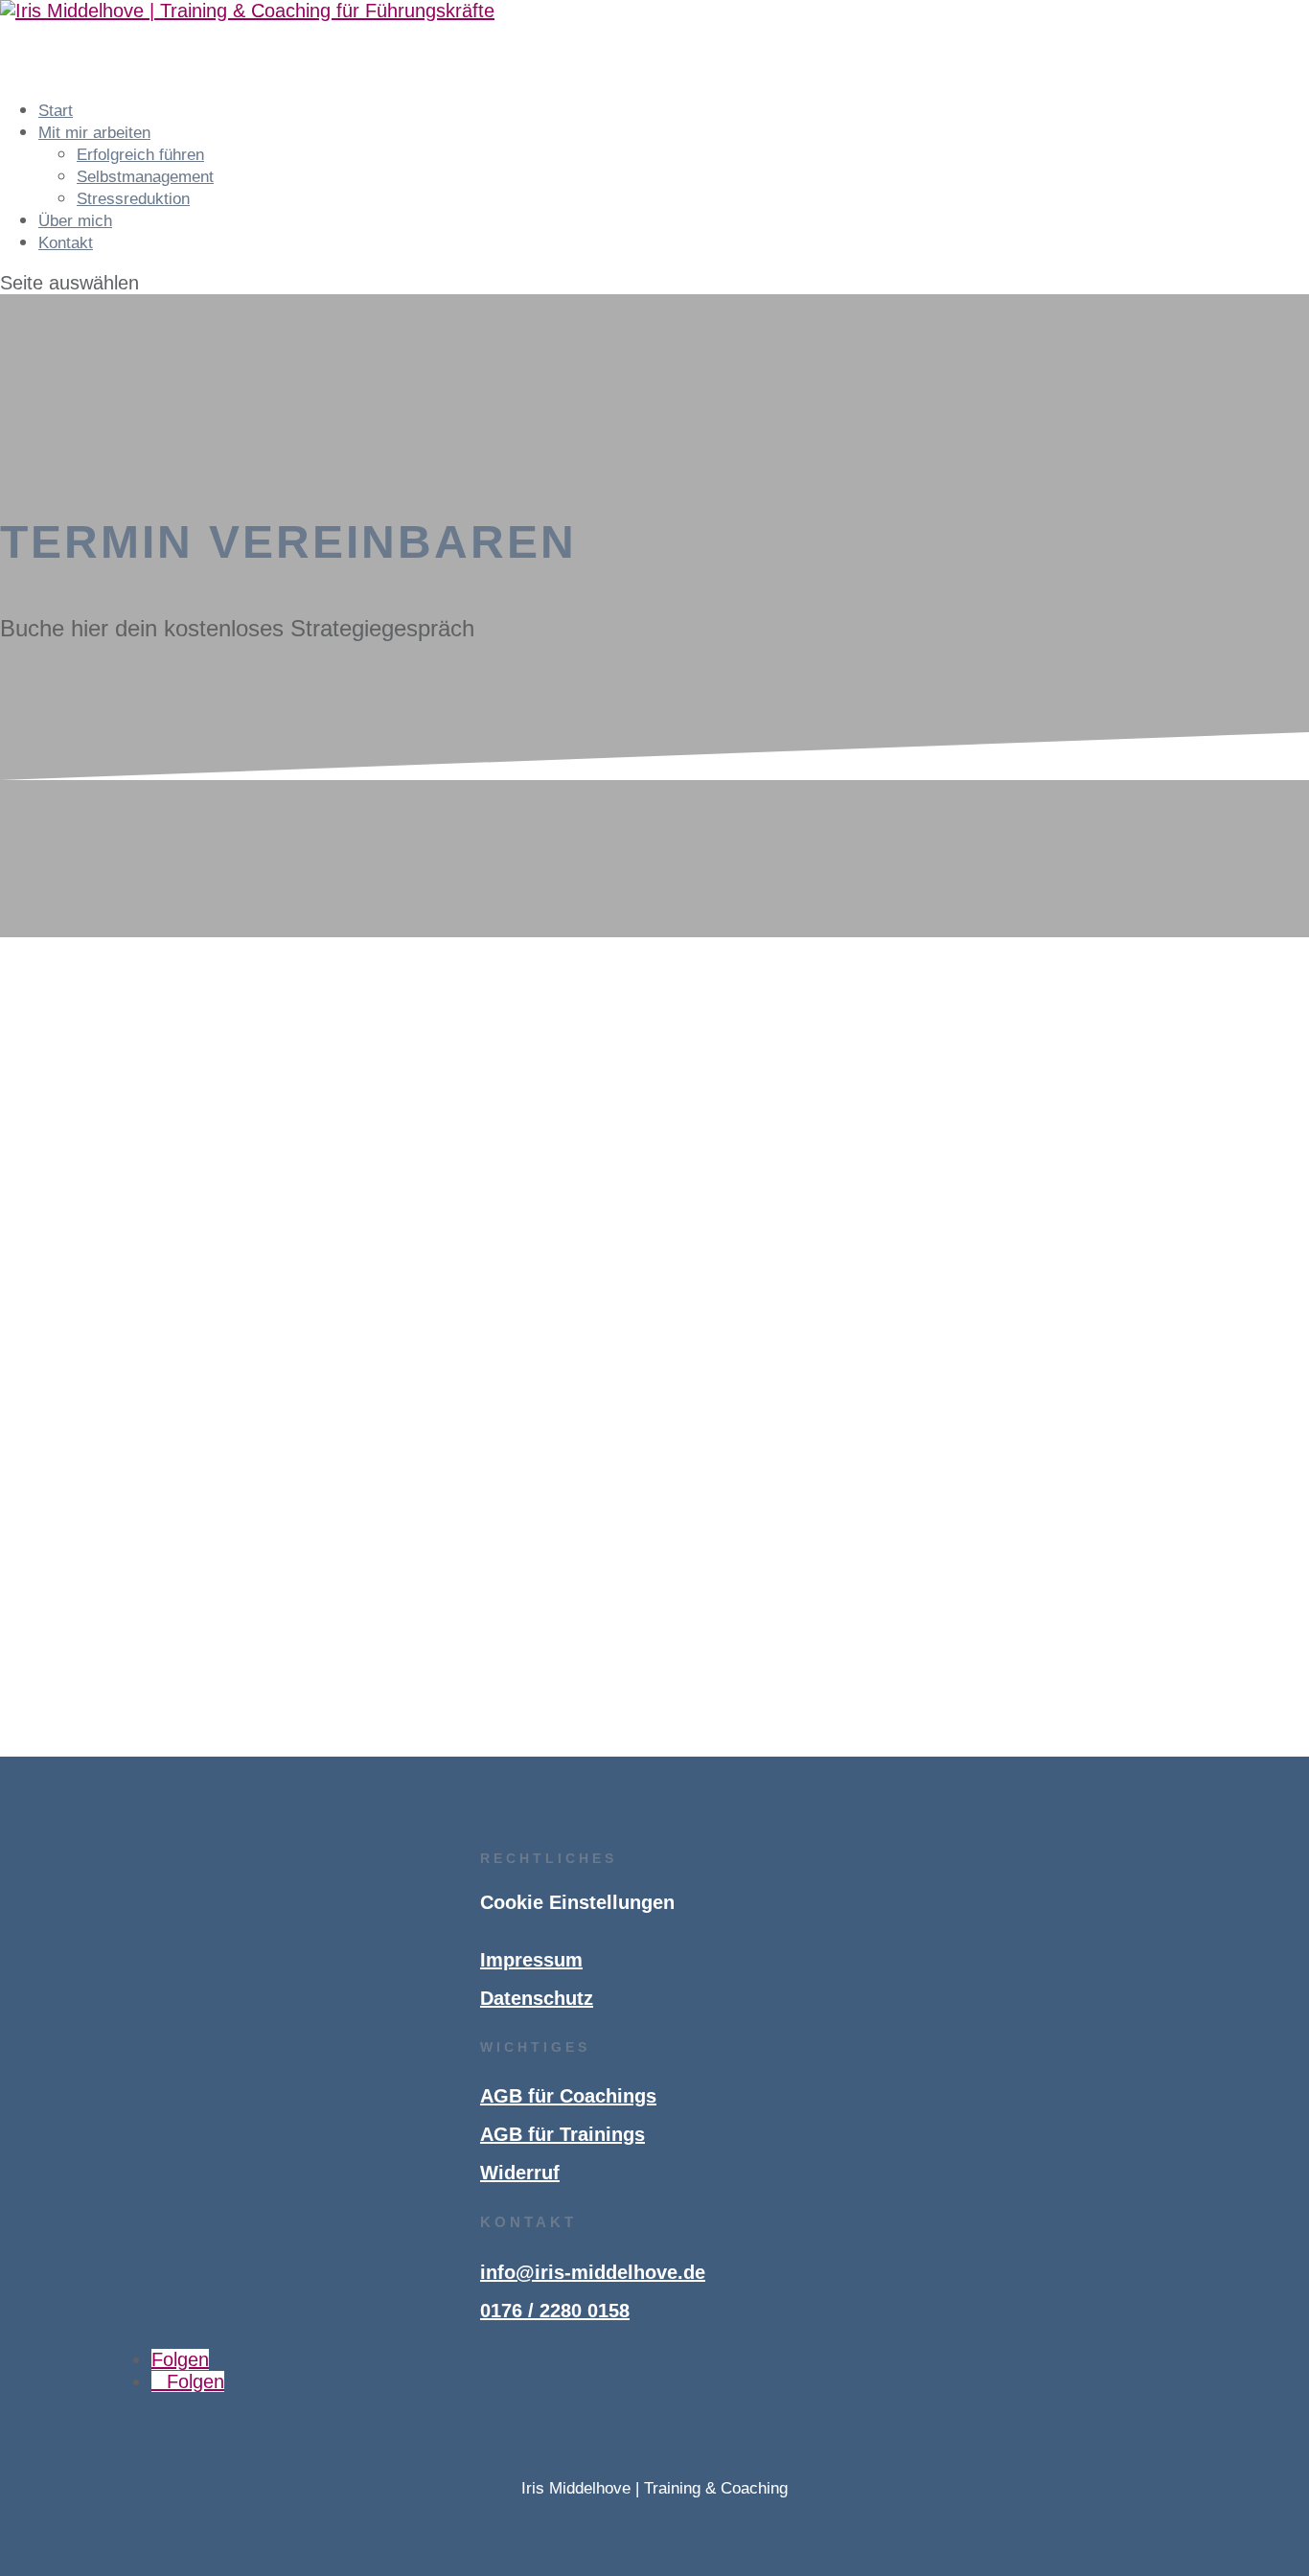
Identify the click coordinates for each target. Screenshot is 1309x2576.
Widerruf (520, 2173)
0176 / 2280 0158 (555, 2311)
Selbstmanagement (145, 177)
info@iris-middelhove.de (593, 2272)
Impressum (531, 1960)
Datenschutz (537, 1998)
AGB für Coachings (568, 2096)
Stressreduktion (133, 199)
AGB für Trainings (563, 2134)
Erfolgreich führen (140, 155)
